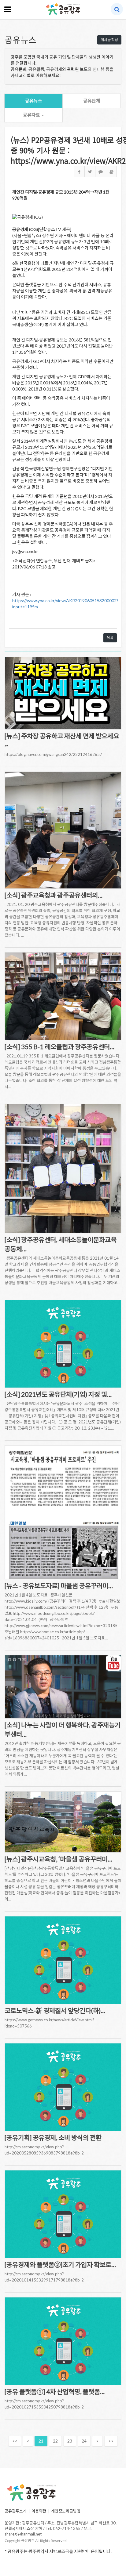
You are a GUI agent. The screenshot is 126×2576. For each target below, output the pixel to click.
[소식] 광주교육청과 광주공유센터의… (54, 895)
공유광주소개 (16, 2511)
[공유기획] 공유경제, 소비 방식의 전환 (53, 2137)
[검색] (117, 9)
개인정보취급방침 (66, 2511)
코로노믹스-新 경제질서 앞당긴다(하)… (55, 2010)
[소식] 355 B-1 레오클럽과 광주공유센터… (59, 1047)
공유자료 (32, 115)
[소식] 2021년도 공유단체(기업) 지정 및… (58, 1394)
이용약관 (39, 2511)
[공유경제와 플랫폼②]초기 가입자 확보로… (60, 2264)
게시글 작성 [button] (109, 40)
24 (84, 2441)
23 (70, 2441)
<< (15, 2441)
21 (41, 2441)
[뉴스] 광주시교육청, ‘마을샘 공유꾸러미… (58, 1859)
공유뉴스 (34, 101)
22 (55, 2441)
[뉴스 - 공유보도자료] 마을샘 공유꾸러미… (59, 1586)
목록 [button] (110, 638)
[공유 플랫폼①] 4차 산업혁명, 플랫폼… (55, 2391)
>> (111, 2441)
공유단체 (92, 101)
